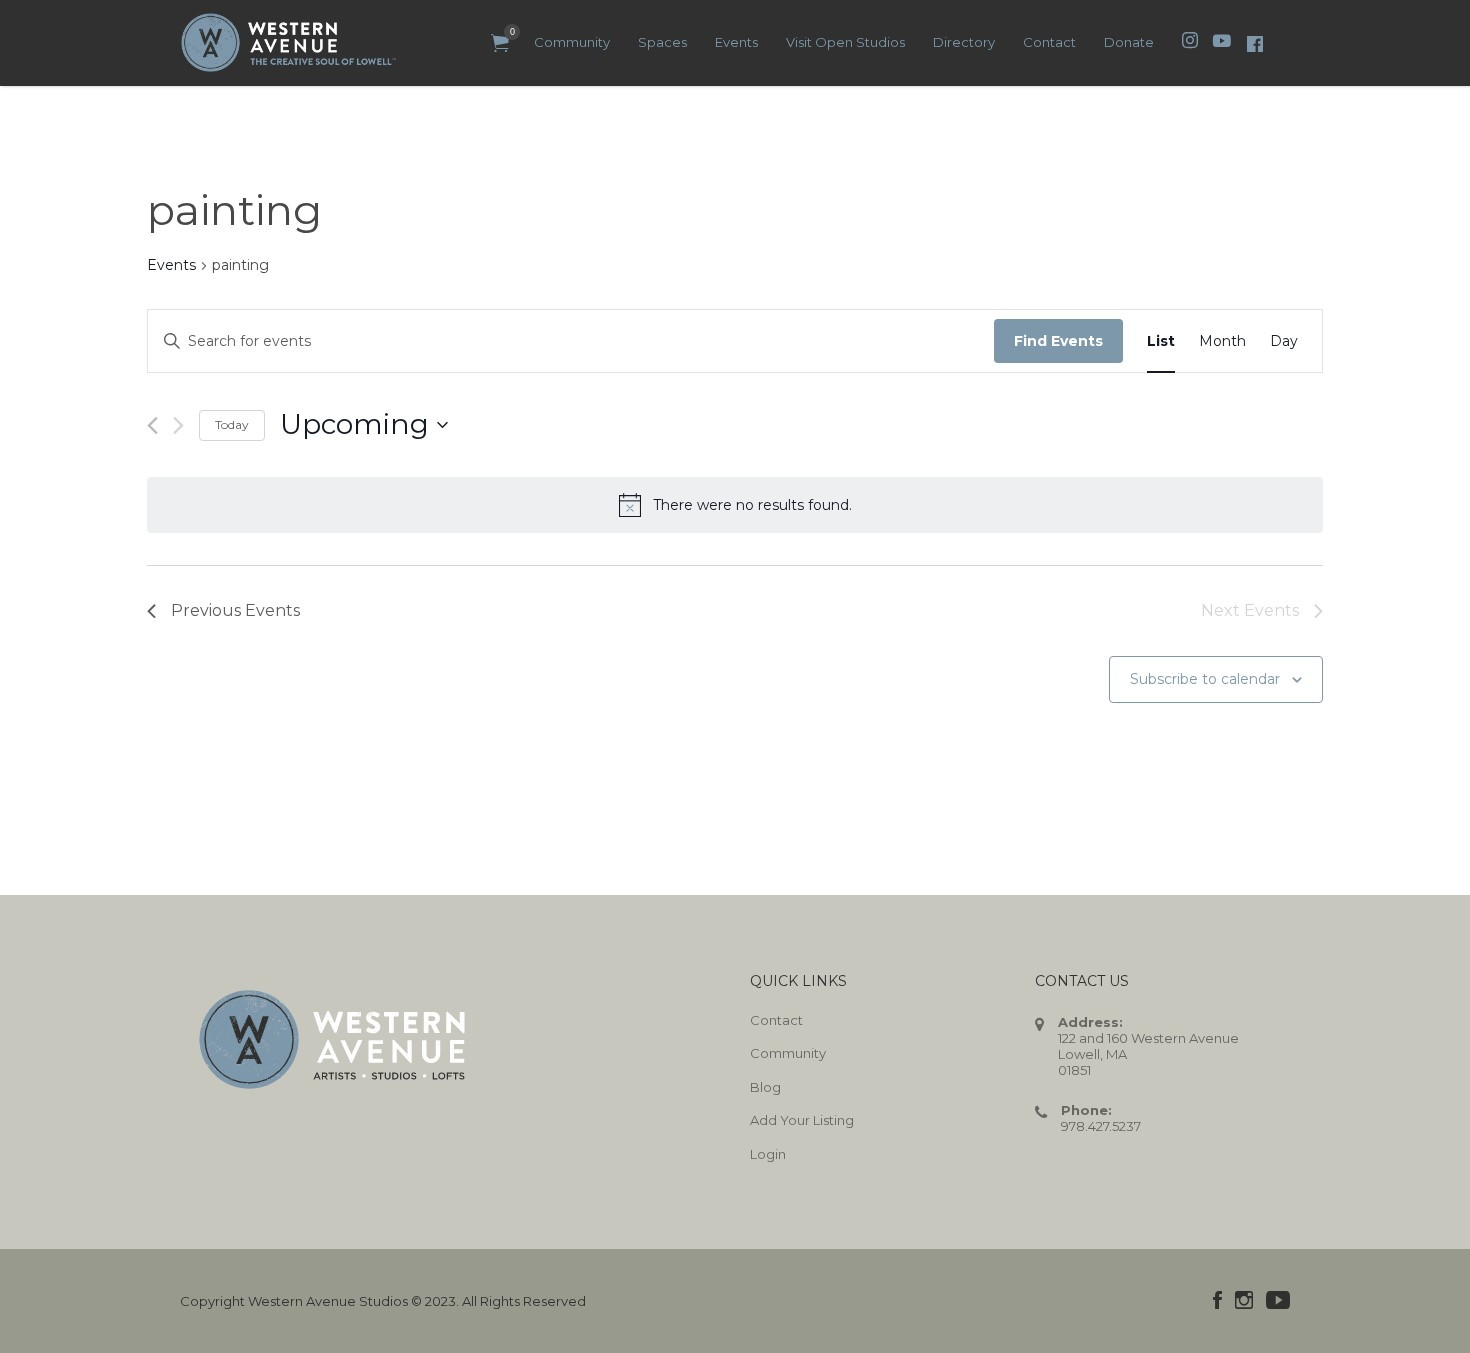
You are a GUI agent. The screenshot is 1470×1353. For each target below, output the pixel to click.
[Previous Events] (152, 425)
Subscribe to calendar (1205, 679)
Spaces (662, 42)
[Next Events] (178, 425)
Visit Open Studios (845, 42)
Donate (1129, 42)
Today (232, 424)
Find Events (1058, 341)
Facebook (1217, 1300)
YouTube (1278, 1300)
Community (572, 42)
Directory (964, 42)
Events (736, 42)
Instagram (1244, 1300)
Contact (1049, 42)
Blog (765, 1087)
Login (768, 1154)
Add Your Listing (802, 1120)
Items (500, 43)
